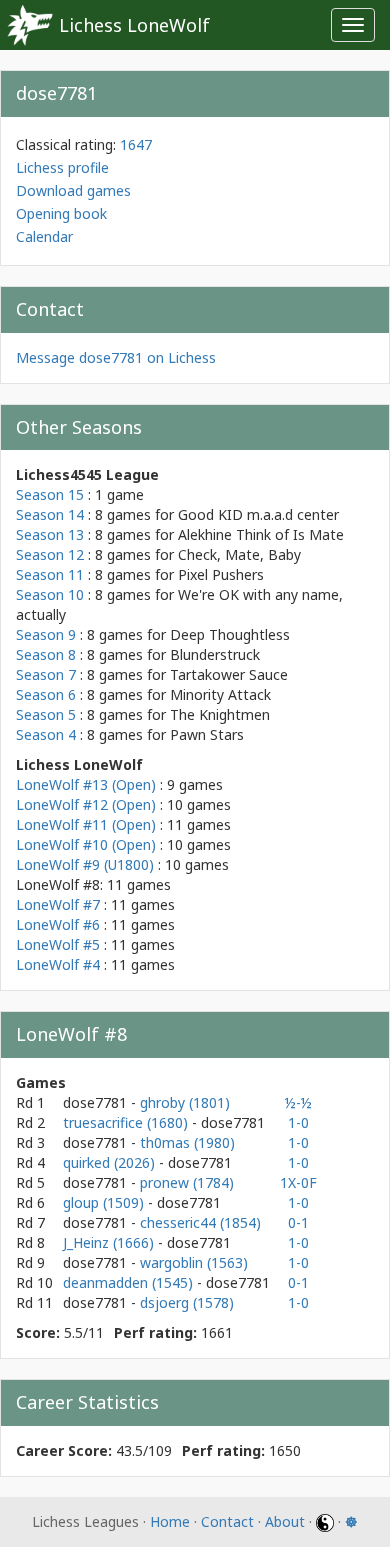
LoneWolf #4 (58, 964)
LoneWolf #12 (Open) (86, 804)
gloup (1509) (105, 1202)
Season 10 (50, 594)
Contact (227, 1521)
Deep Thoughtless (230, 634)
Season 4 (46, 734)
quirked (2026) (111, 1162)
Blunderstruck (215, 654)
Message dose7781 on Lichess (116, 357)
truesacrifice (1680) (127, 1122)
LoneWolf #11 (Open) (86, 824)
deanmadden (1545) (130, 1282)
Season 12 (50, 554)
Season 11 (50, 574)
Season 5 (46, 714)
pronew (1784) (187, 1182)
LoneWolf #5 (58, 944)
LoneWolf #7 (58, 904)
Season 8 (46, 654)
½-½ (298, 1102)
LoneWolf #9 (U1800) (85, 864)
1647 (136, 144)
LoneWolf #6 (58, 924)
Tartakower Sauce (229, 674)
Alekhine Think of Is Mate (261, 534)
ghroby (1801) (185, 1102)
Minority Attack (220, 694)
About (285, 1521)
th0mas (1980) (187, 1142)
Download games (73, 190)
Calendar (44, 236)
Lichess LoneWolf (134, 25)
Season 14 (50, 514)
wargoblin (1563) (194, 1262)
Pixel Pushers (221, 574)
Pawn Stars (207, 734)
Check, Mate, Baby (239, 554)
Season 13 (50, 534)
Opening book (61, 213)
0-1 (298, 1222)
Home (170, 1521)
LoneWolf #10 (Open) (86, 844)
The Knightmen (220, 714)
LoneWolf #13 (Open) (86, 784)
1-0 (298, 1122)
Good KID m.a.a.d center (258, 514)
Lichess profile (62, 167)
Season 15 (50, 494)
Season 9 (46, 634)
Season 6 (46, 694)
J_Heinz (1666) (110, 1242)
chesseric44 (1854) (200, 1222)
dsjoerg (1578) (187, 1302)
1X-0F (298, 1182)
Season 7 (46, 674)
